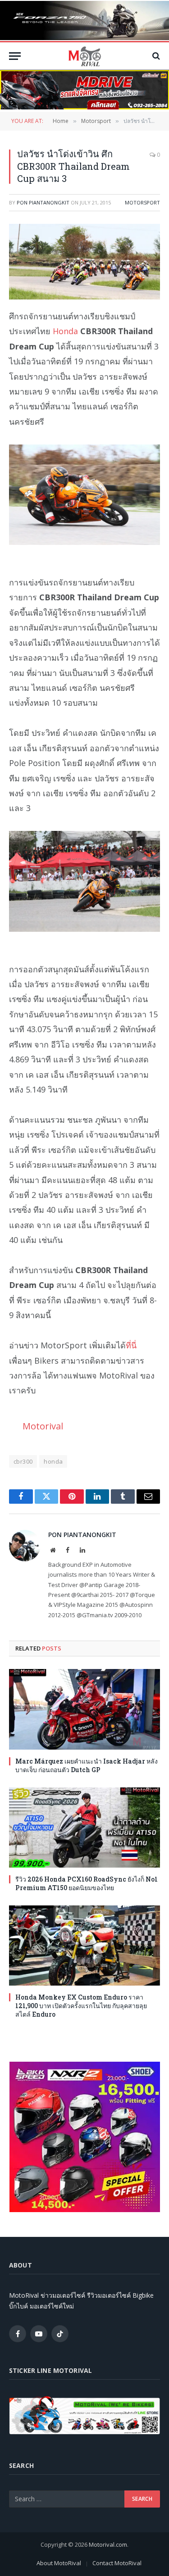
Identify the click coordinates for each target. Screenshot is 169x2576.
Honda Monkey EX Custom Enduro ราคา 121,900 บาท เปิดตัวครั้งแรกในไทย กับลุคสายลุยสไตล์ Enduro (81, 2006)
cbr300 (23, 1461)
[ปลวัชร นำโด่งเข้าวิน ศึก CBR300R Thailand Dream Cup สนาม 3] (84, 262)
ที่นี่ (131, 1345)
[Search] (155, 56)
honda (53, 1461)
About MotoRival (59, 2563)
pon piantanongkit (43, 202)
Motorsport (142, 202)
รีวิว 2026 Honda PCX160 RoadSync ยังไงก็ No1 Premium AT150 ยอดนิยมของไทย (87, 1883)
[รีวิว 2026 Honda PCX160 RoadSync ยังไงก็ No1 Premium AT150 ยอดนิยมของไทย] (84, 1828)
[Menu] (15, 56)
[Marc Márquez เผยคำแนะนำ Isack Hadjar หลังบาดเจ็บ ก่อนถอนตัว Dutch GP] (84, 1709)
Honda (65, 331)
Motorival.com (108, 2544)
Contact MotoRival (117, 2563)
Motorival (43, 1426)
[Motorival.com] (85, 56)
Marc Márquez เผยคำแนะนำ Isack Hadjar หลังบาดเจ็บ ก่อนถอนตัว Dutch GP (87, 1765)
